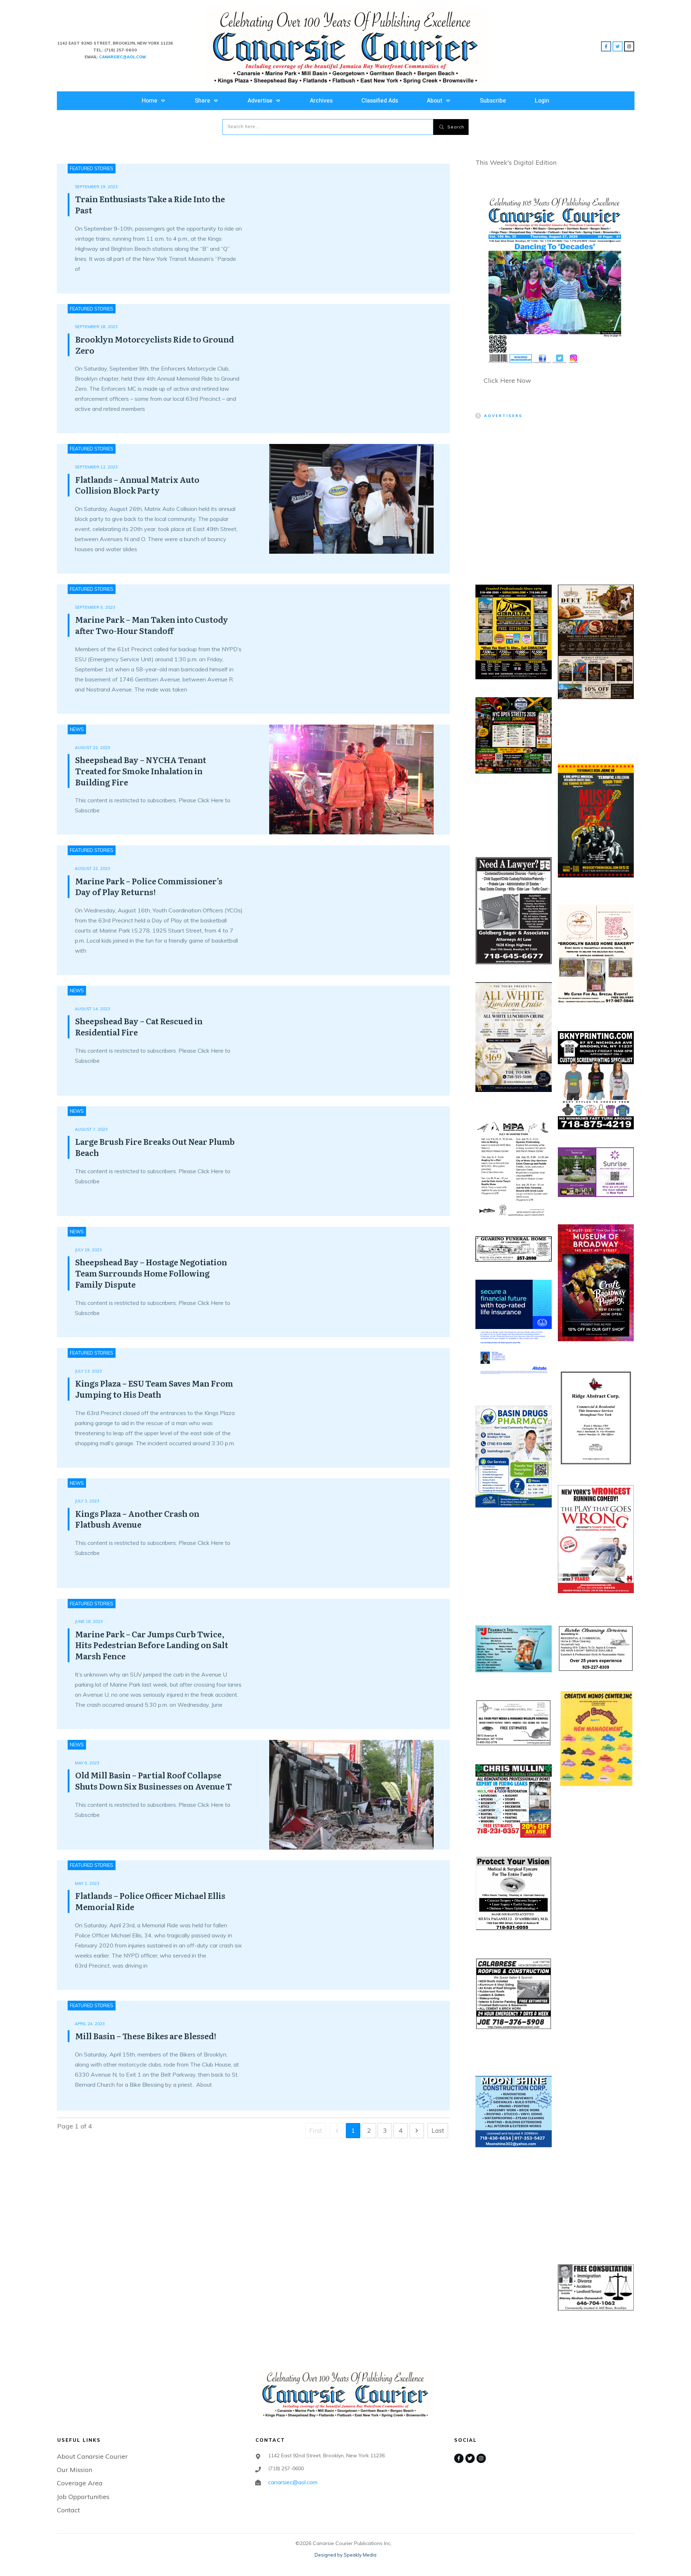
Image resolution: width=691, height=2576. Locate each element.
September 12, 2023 (96, 467)
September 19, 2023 (96, 187)
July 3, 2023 (87, 1501)
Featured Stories (92, 168)
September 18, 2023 (96, 327)
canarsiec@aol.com (293, 2482)
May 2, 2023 (87, 1883)
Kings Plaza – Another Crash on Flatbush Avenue (137, 1519)
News (77, 729)
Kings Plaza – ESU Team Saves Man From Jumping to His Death (154, 1389)
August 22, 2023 (92, 748)
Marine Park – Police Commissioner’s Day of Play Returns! (149, 886)
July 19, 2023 (88, 1250)
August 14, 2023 (92, 1009)
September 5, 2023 (95, 607)
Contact (68, 2510)
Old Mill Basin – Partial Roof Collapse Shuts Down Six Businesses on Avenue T (153, 1781)
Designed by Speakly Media (345, 2555)
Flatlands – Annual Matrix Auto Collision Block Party (137, 485)
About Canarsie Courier (92, 2456)
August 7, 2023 (91, 1129)
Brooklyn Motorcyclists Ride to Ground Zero (155, 345)
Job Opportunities (83, 2497)
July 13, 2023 (88, 1371)
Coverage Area (80, 2483)
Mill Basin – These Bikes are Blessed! (146, 2036)
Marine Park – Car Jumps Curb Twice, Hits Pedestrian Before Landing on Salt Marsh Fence (152, 1645)
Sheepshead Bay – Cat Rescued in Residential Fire (139, 1026)
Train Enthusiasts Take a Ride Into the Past (150, 204)
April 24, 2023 (90, 2024)
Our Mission (74, 2470)
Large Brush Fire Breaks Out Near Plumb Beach (155, 1147)
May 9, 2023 (87, 1763)
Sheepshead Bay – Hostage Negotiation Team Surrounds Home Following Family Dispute (151, 1273)
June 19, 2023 (89, 1622)
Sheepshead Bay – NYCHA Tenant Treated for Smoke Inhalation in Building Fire (141, 771)
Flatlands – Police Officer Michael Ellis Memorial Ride (150, 1901)
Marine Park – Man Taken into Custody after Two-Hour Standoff (152, 625)
